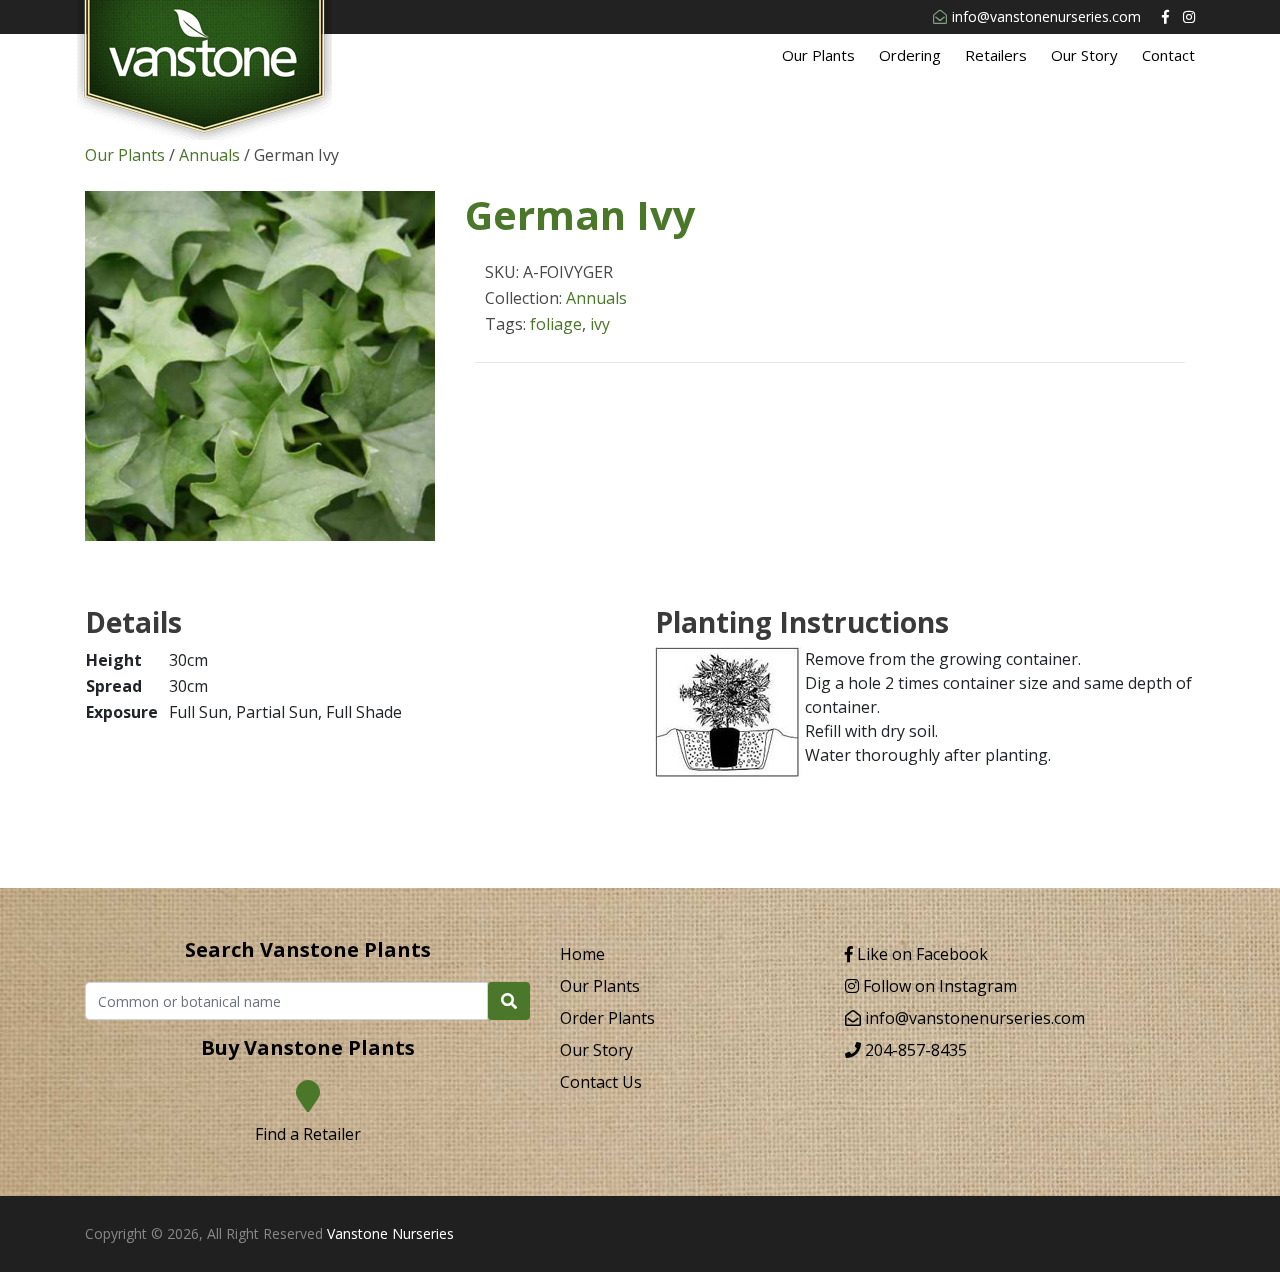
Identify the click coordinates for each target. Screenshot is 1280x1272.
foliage (556, 324)
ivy (600, 324)
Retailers (996, 55)
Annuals (209, 155)
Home (582, 954)
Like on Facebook (920, 954)
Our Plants (818, 55)
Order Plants (607, 1018)
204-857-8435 (914, 1050)
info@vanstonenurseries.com (1046, 16)
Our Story (1084, 55)
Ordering (910, 55)
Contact (1168, 55)
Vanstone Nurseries (390, 1233)
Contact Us (601, 1082)
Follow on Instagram (938, 986)
